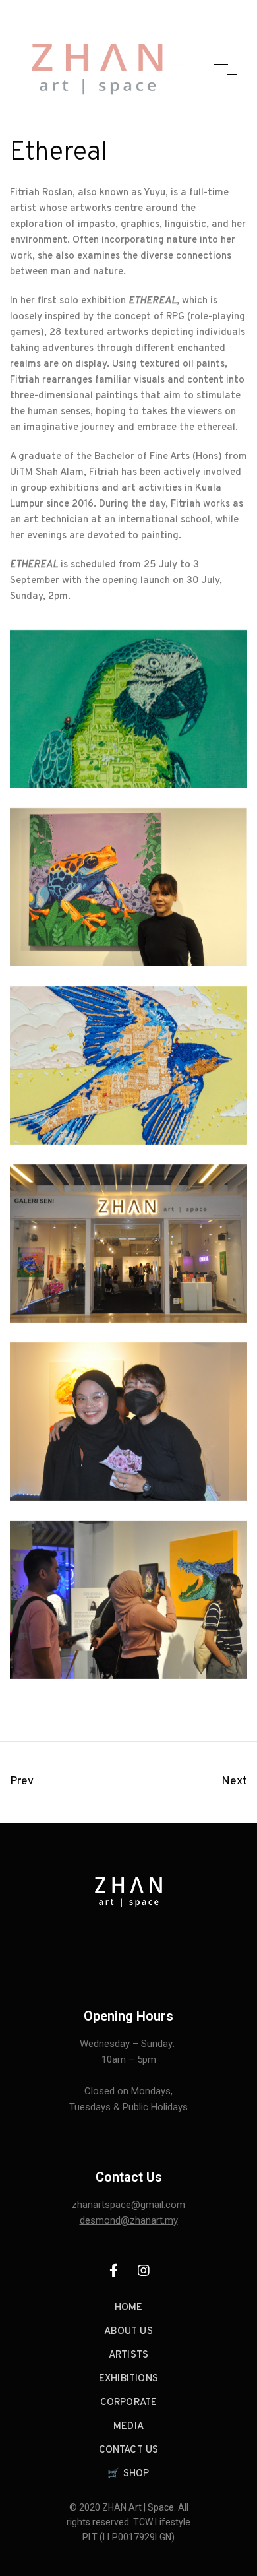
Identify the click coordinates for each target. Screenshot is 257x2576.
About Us (128, 2332)
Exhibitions (128, 2379)
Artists (128, 2355)
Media (128, 2427)
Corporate (129, 2403)
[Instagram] (144, 2271)
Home (129, 2308)
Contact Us (129, 2450)
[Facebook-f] (114, 2271)
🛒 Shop (128, 2474)
